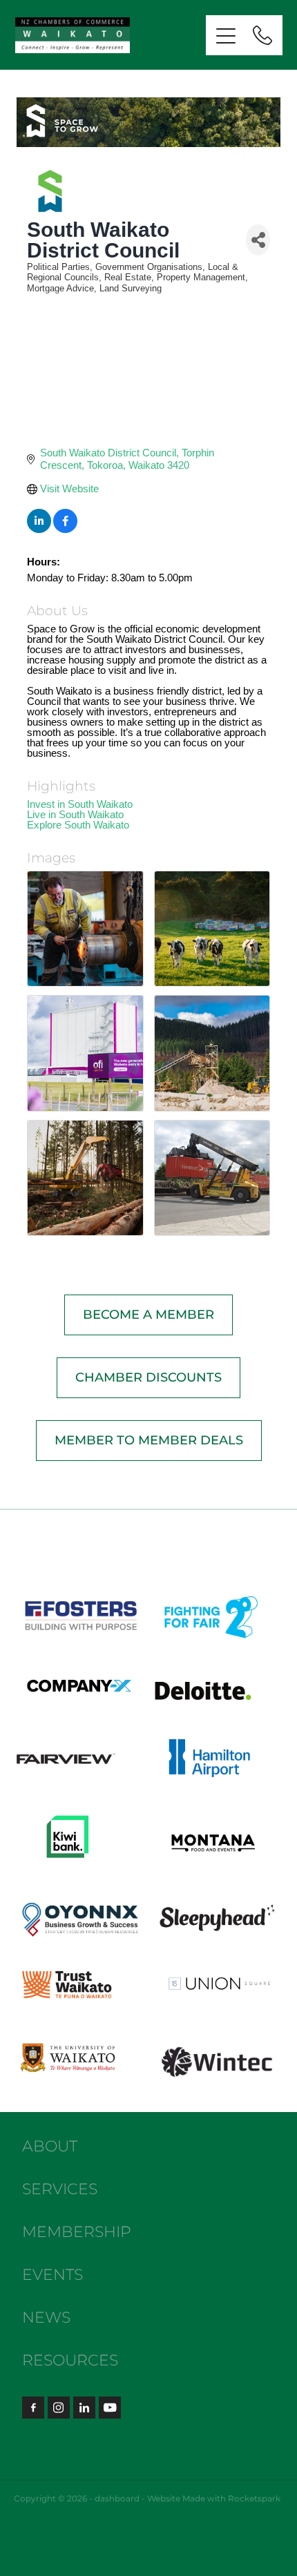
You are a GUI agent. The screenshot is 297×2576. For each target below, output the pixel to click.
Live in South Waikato (75, 814)
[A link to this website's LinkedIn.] (84, 2408)
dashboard (117, 2499)
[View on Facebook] (65, 529)
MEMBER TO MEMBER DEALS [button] (149, 1441)
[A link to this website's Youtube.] (110, 2408)
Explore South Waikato (78, 825)
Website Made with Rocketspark (214, 2499)
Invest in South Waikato (80, 804)
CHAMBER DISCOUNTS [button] (148, 1378)
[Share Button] (258, 240)
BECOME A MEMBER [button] (148, 1315)
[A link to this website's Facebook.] (33, 2408)
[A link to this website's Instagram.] (59, 2408)
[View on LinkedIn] (39, 529)
